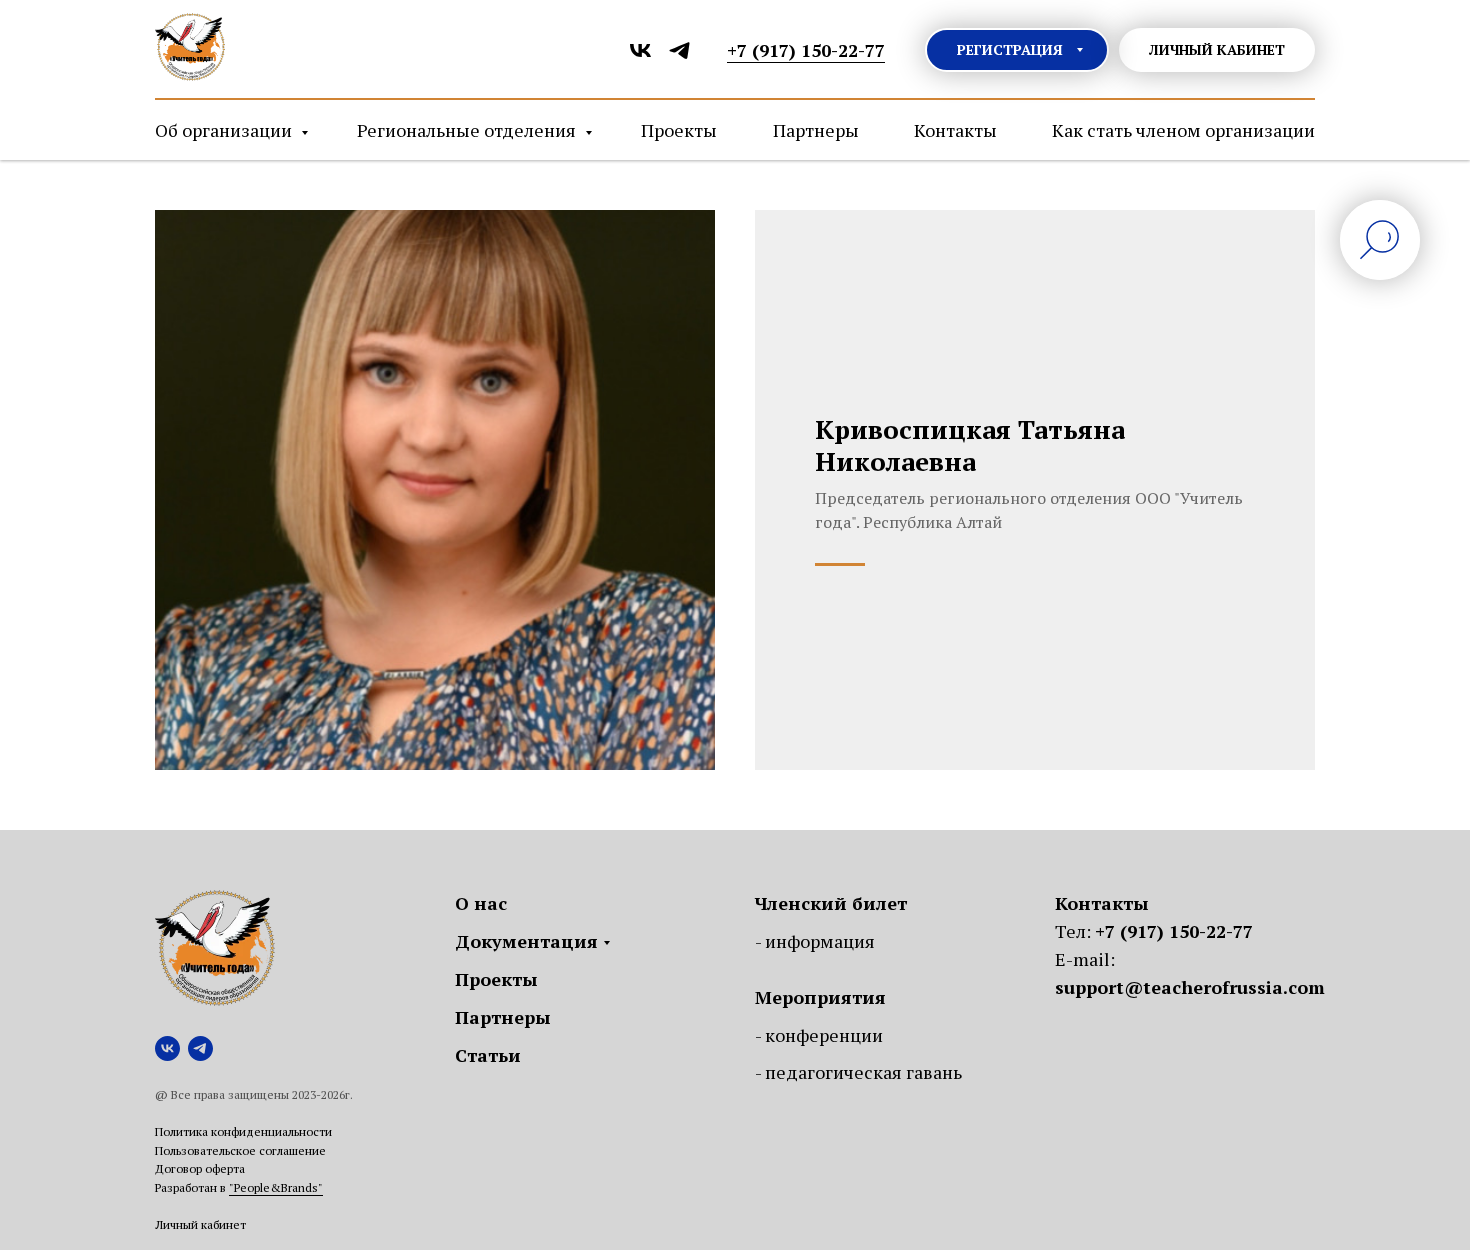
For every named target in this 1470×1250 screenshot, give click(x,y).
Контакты (955, 130)
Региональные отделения (468, 130)
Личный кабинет (200, 1224)
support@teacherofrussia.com (1190, 987)
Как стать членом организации (1183, 130)
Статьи (488, 1055)
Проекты (679, 130)
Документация (526, 941)
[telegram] (679, 50)
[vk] (640, 50)
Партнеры (816, 130)
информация (820, 941)
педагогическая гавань (863, 1072)
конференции (824, 1035)
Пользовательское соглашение (240, 1150)
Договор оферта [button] (200, 1168)
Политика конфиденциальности (243, 1131)
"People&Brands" (276, 1187)
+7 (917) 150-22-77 (1174, 931)
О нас (481, 903)
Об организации (225, 130)
